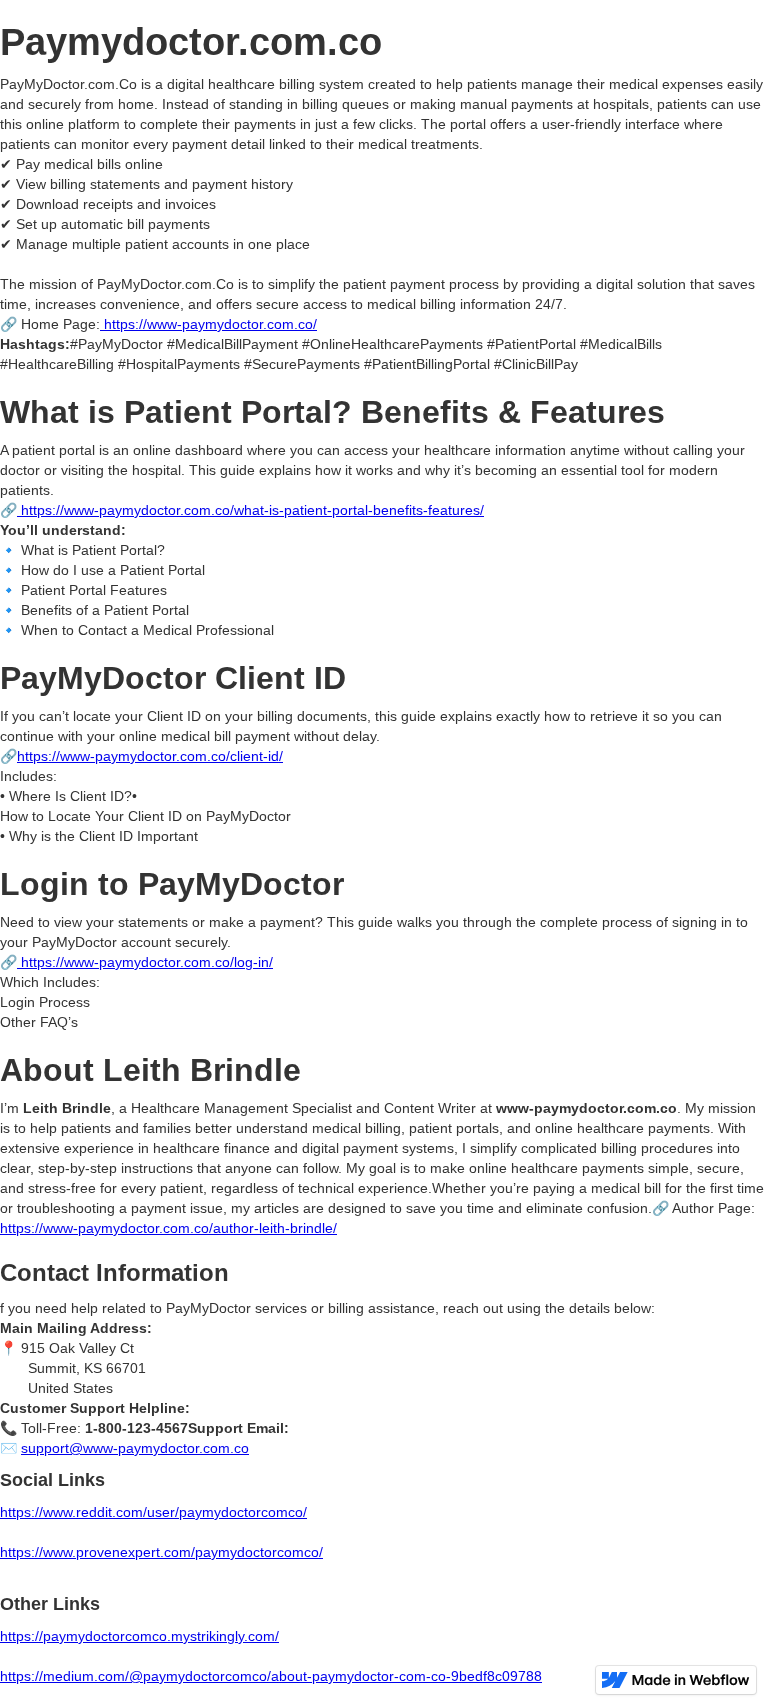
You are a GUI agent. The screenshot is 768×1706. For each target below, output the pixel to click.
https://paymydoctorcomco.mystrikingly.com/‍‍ (139, 1636)
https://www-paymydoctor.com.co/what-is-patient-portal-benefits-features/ (250, 510)
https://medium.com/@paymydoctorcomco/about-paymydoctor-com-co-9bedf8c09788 (271, 1676)
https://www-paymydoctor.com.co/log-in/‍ (145, 962)
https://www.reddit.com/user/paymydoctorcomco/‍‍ (153, 1512)
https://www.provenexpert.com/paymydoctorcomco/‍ (161, 1552)
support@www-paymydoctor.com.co (135, 1448)
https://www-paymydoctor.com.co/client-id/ (150, 756)
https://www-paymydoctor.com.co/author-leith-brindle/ (168, 1228)
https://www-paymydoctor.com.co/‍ (210, 324)
